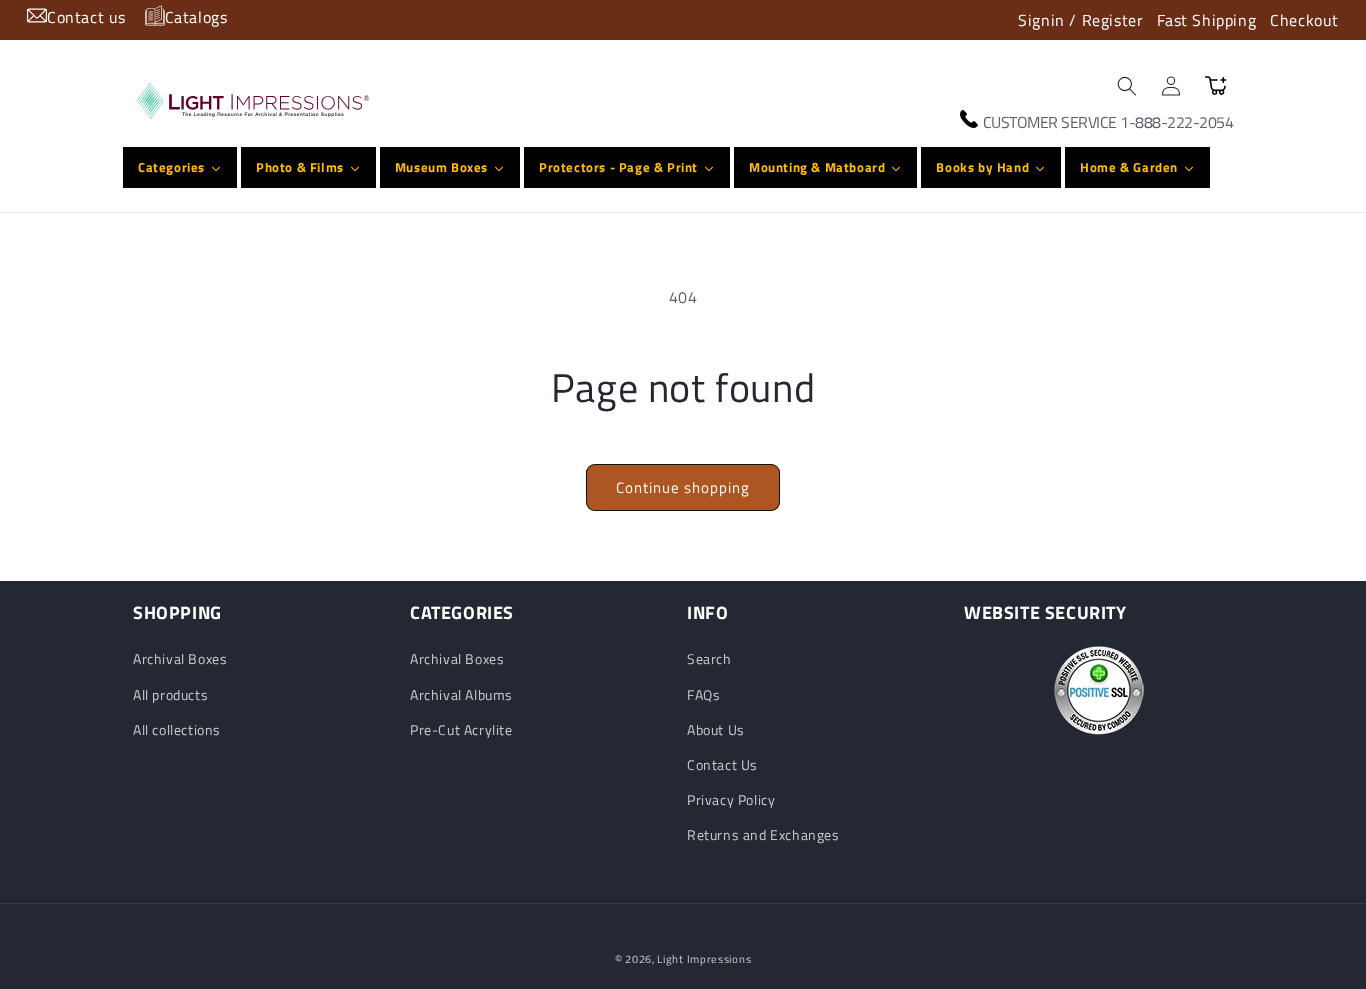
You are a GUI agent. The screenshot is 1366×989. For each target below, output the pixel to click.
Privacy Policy (731, 799)
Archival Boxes (180, 658)
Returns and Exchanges (763, 834)
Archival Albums (461, 694)
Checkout (1304, 20)
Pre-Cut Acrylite (461, 729)
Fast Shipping (1206, 20)
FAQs (703, 694)
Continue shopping (683, 487)
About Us (716, 729)
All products (170, 694)
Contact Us (722, 764)
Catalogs (196, 17)
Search (709, 658)
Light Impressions (704, 959)
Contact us (86, 17)
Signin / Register (1080, 20)
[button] (1127, 86)
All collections (177, 729)
